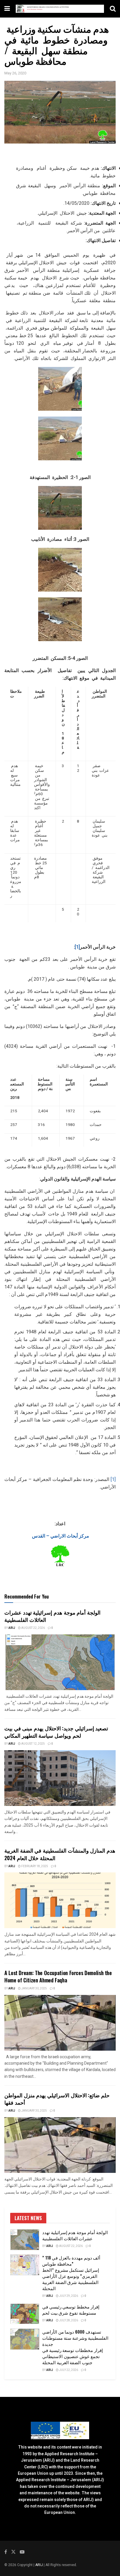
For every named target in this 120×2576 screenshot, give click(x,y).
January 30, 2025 (34, 1989)
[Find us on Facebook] (6, 2552)
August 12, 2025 (33, 1744)
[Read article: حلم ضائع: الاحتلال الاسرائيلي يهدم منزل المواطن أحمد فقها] (60, 2145)
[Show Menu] (7, 9)
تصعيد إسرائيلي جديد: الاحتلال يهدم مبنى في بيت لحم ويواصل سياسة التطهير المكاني (56, 1732)
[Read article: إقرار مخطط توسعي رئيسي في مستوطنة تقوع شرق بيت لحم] (25, 2314)
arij (12, 1628)
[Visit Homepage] (60, 9)
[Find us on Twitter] (13, 2552)
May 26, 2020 (15, 73)
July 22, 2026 (68, 2370)
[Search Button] (113, 9)
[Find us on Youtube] (22, 2552)
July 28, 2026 (68, 2320)
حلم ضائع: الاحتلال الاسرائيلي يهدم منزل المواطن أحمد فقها (57, 2099)
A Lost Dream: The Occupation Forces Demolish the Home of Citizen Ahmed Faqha (58, 1976)
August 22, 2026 (33, 1628)
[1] (77, 947)
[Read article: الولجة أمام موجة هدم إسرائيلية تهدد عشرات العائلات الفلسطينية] (60, 1662)
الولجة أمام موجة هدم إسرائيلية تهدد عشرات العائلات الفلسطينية (52, 1616)
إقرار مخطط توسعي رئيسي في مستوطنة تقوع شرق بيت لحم (71, 2310)
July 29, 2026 (68, 2296)
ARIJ (39, 2565)
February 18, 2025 (34, 1866)
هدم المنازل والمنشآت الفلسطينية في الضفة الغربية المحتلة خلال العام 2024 (60, 1854)
